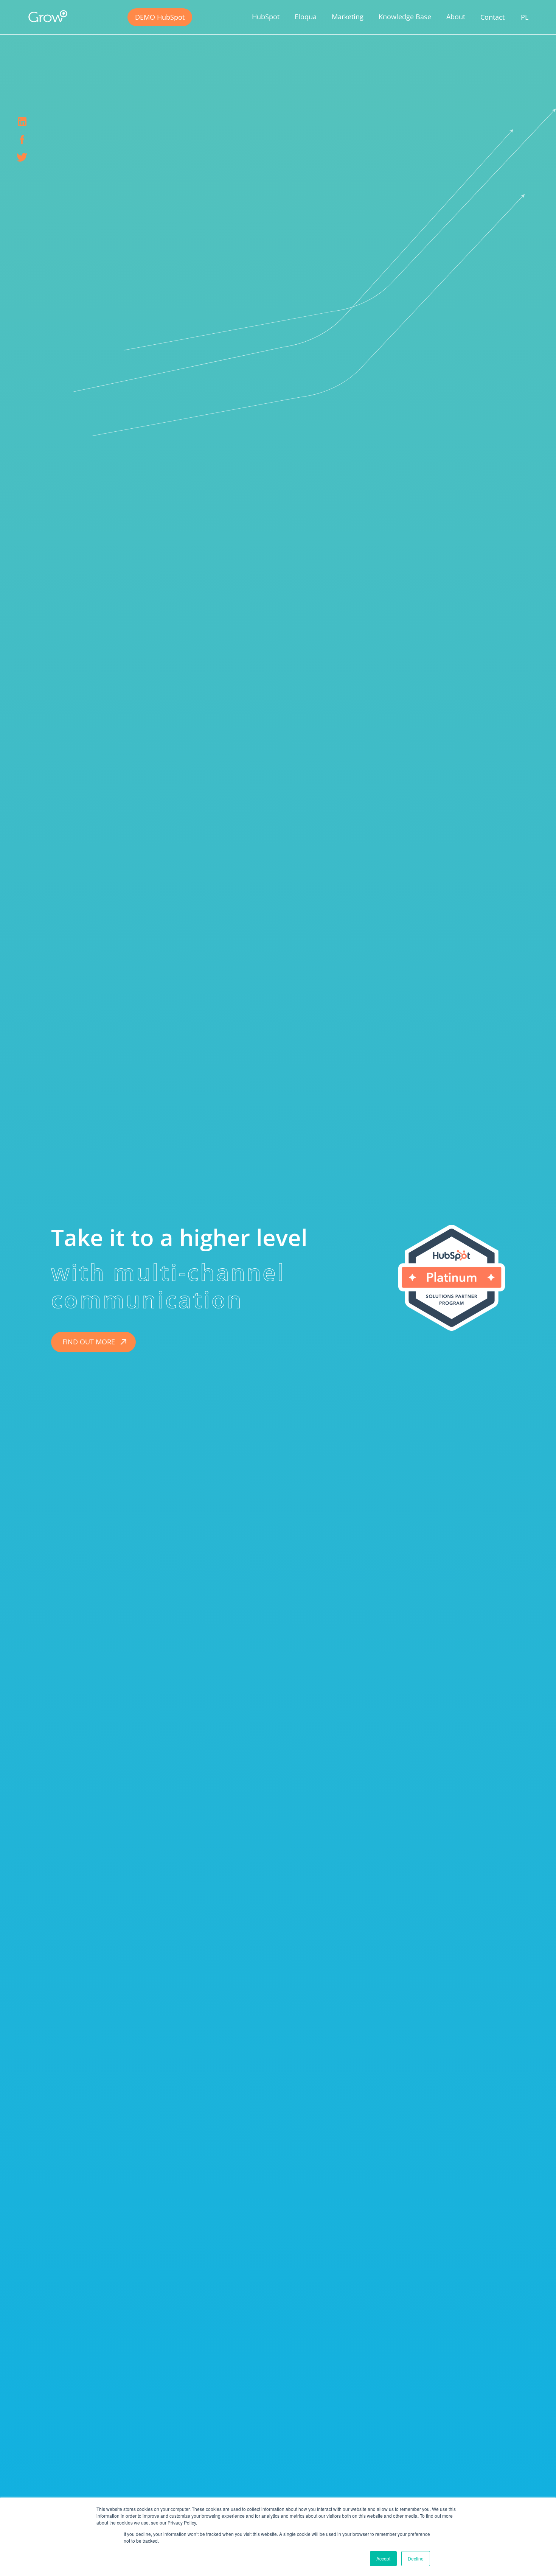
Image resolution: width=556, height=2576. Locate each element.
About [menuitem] (456, 17)
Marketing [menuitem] (348, 17)
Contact (492, 17)
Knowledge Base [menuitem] (405, 17)
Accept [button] (383, 2558)
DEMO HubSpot (160, 17)
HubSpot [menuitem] (266, 17)
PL (525, 17)
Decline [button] (416, 2558)
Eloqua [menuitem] (306, 17)
